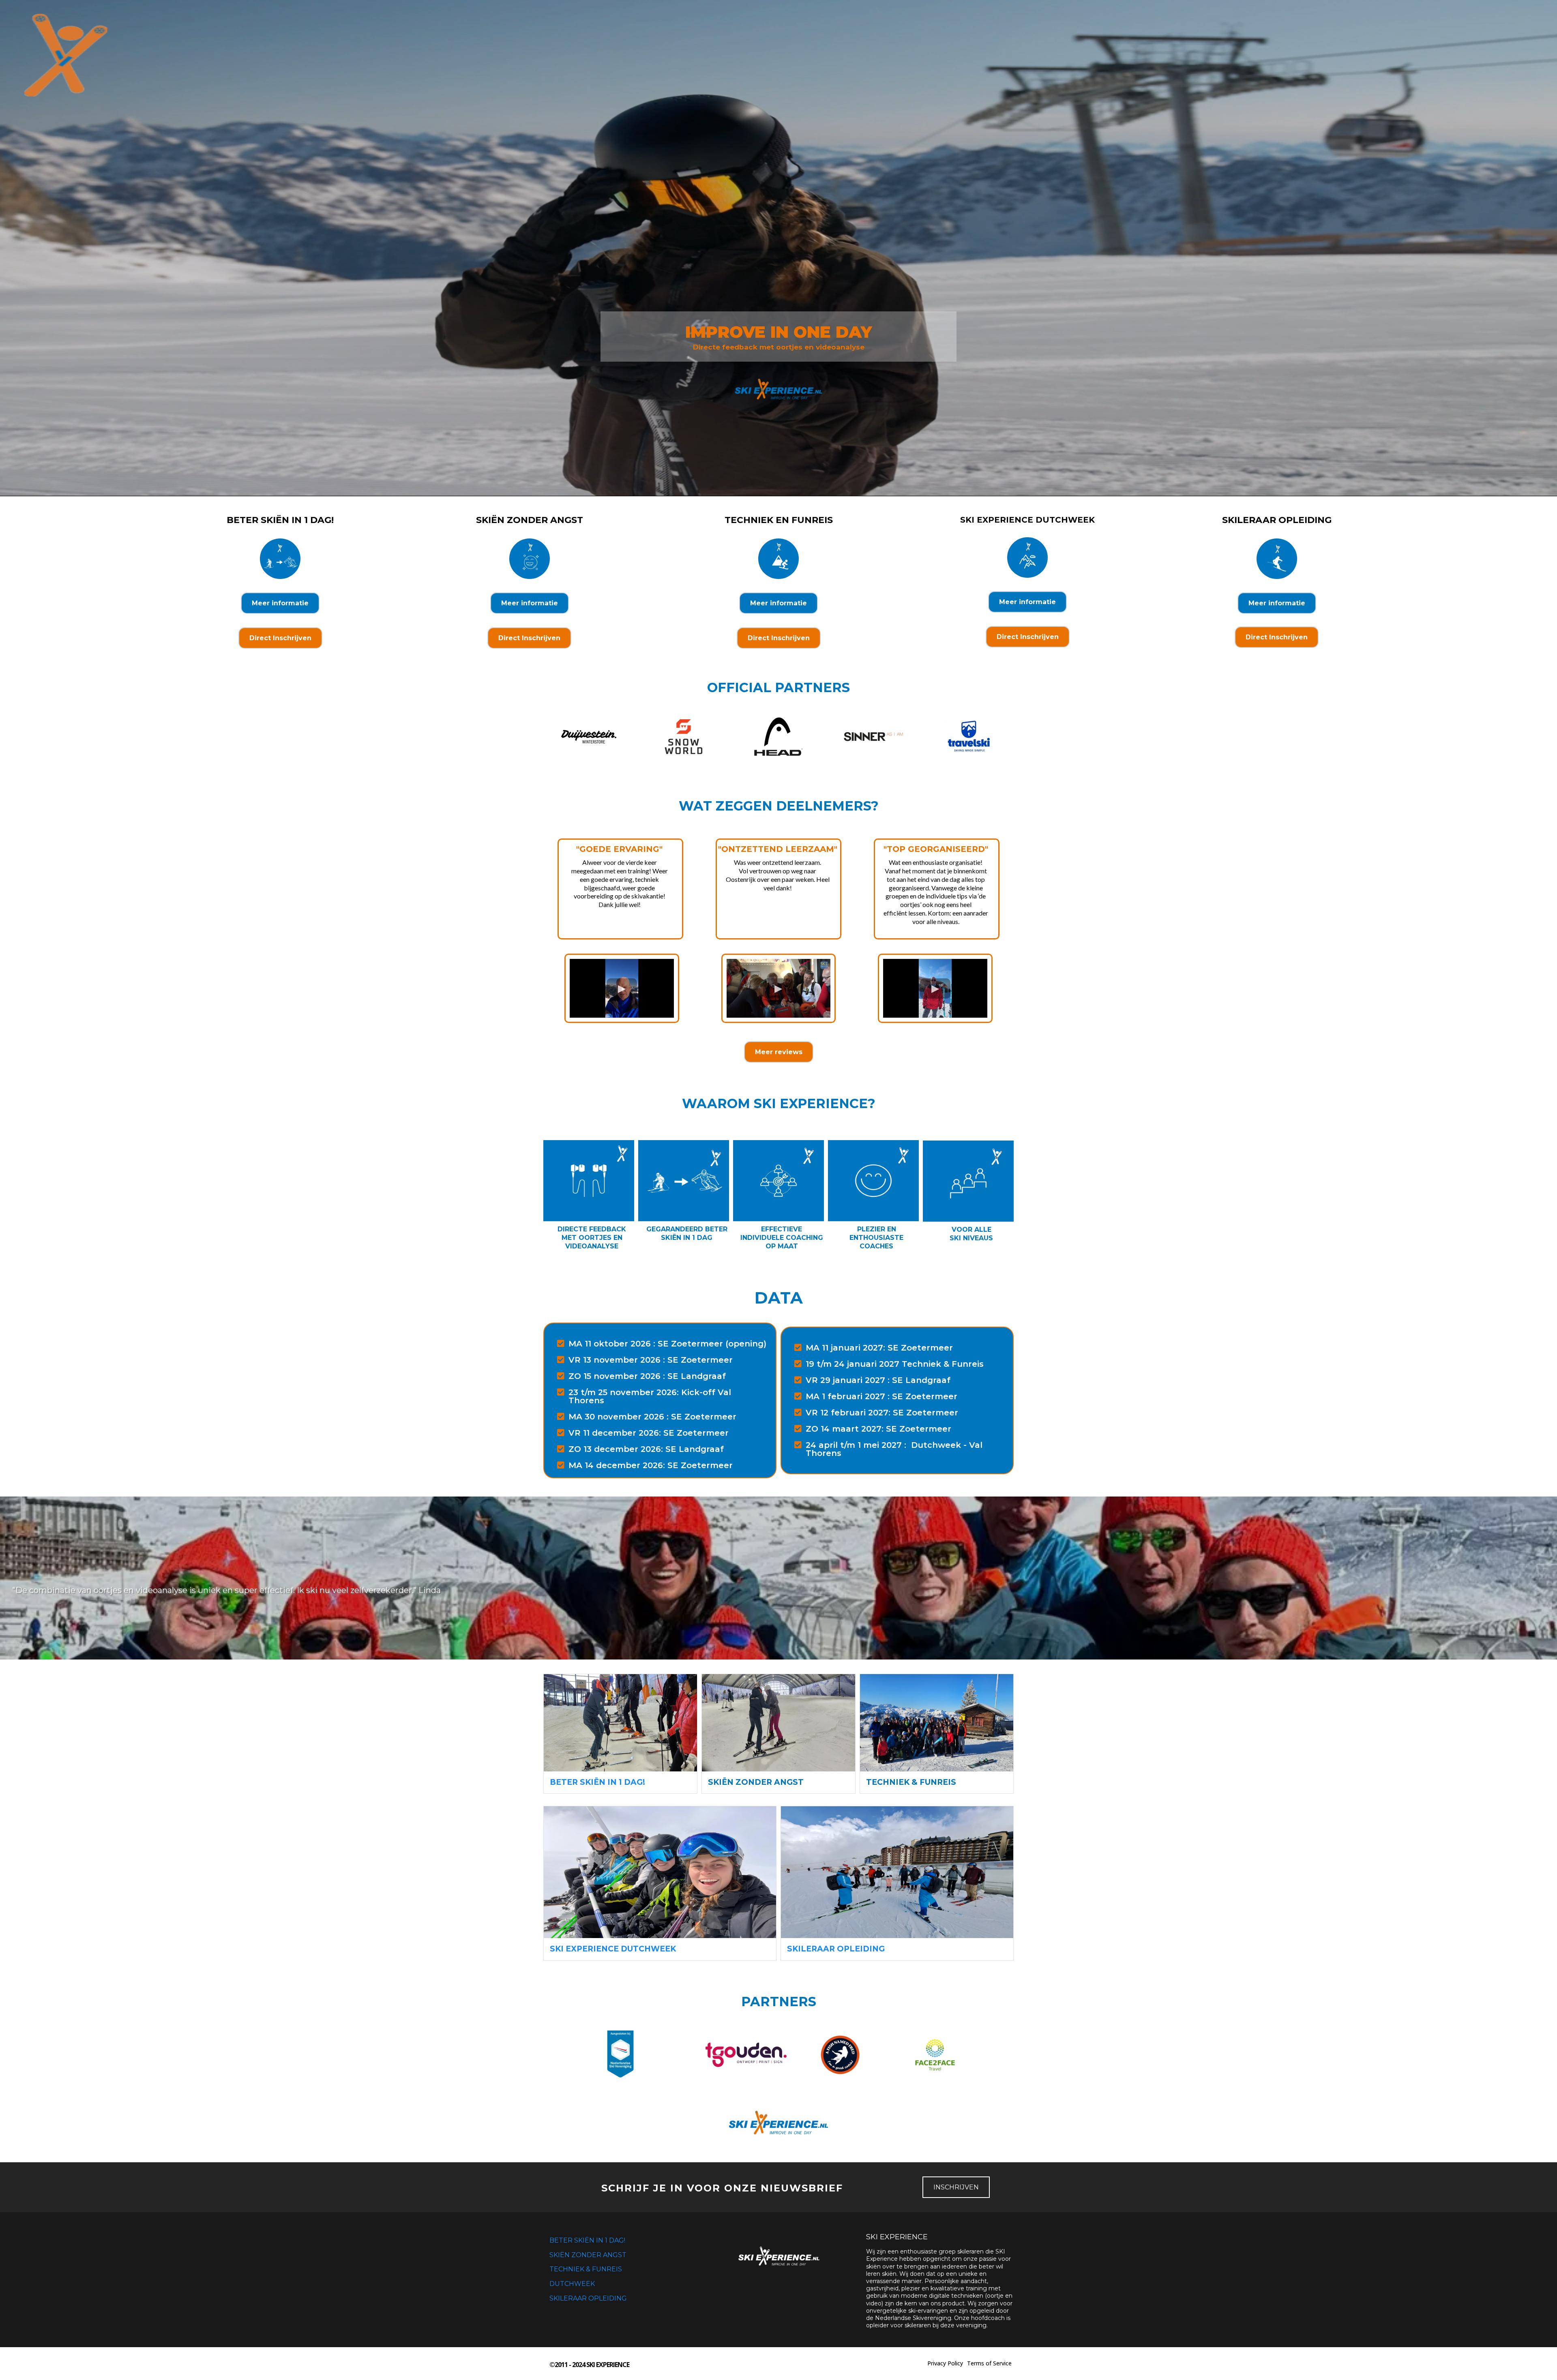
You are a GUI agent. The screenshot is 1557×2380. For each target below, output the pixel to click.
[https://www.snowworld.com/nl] (684, 737)
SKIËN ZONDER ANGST (588, 2255)
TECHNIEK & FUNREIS (586, 2269)
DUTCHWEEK (572, 2284)
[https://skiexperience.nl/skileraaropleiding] (897, 1872)
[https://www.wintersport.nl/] (620, 2055)
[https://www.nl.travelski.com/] (968, 737)
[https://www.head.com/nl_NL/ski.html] (778, 737)
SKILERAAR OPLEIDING (588, 2298)
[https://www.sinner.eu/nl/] (873, 737)
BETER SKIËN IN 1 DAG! (587, 2240)
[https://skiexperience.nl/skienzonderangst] (778, 1723)
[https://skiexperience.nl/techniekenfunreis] (937, 1723)
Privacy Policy (945, 2363)
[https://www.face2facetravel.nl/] (935, 2055)
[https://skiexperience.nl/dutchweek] (660, 1872)
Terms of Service (989, 2363)
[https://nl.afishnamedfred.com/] (840, 2055)
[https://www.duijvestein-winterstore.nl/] (589, 737)
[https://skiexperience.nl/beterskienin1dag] (620, 1723)
